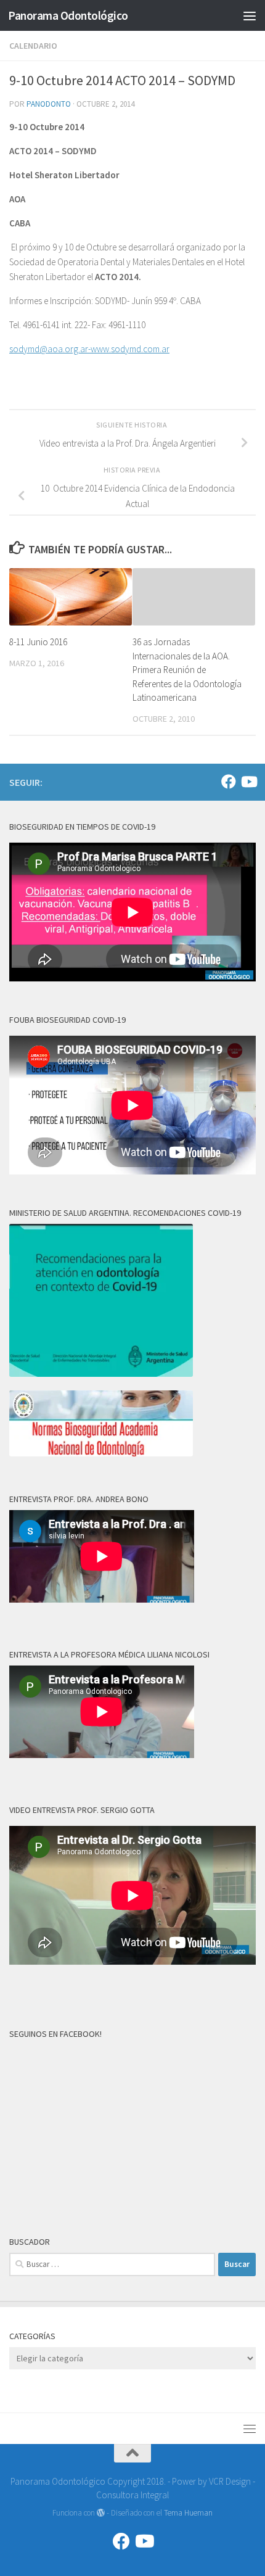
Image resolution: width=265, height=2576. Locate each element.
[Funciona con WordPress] (101, 2513)
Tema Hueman (188, 2513)
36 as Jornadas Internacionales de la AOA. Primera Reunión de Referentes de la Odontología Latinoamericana (187, 670)
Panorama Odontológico (68, 15)
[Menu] (250, 15)
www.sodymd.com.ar (130, 349)
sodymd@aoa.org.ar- (50, 349)
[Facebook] (229, 782)
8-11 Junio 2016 (38, 642)
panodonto (49, 104)
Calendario (33, 46)
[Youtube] (248, 782)
